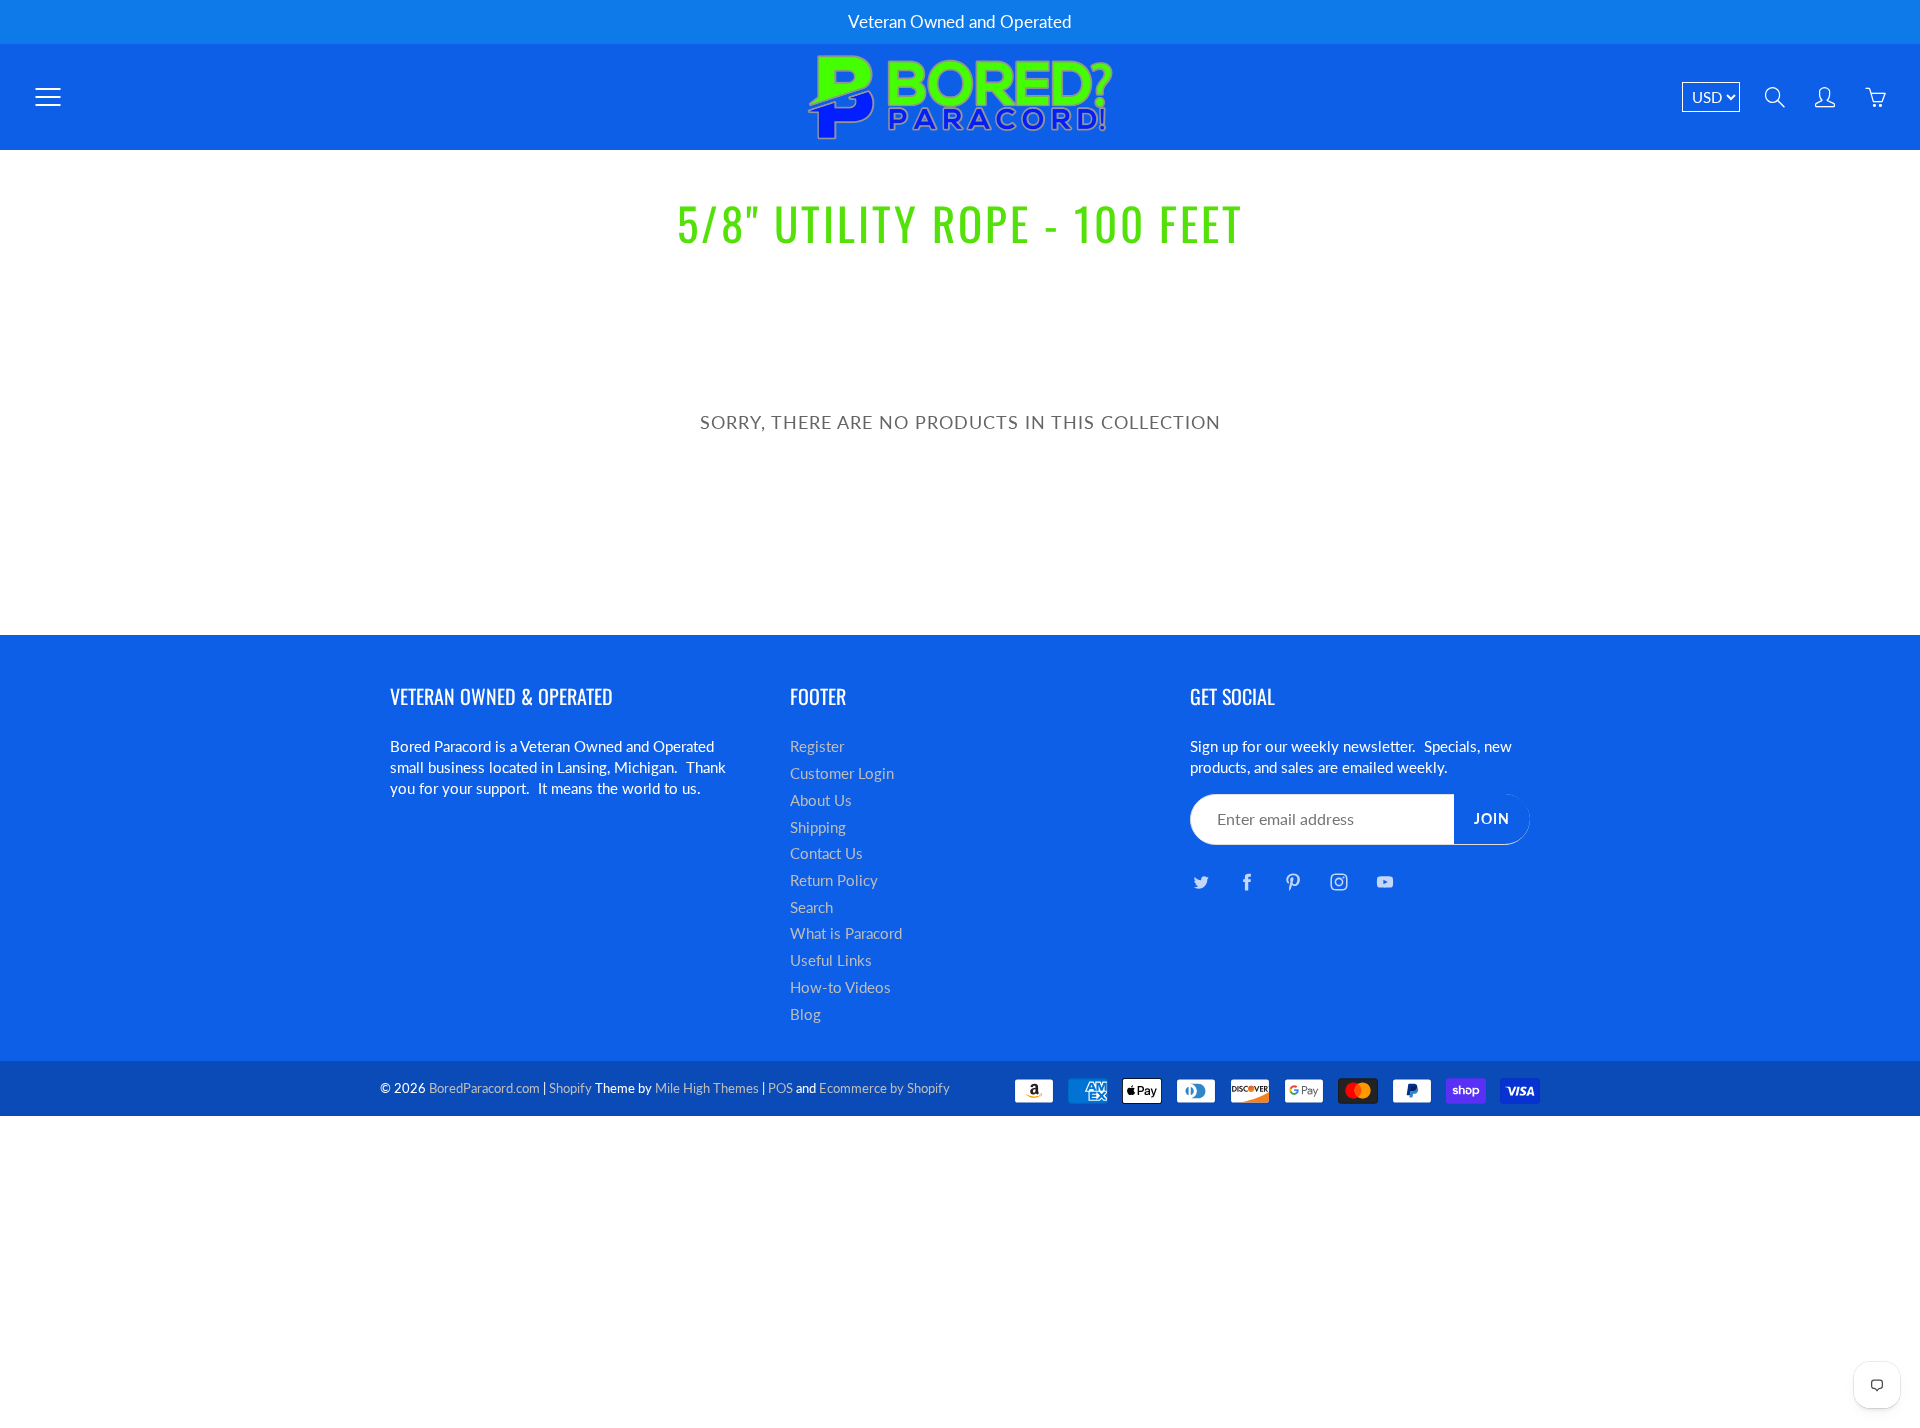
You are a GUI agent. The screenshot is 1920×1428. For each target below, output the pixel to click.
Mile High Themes (707, 1088)
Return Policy (834, 880)
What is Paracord (846, 933)
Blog (805, 1014)
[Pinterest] (1292, 882)
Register (817, 746)
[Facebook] (1246, 882)
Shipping (818, 827)
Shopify (570, 1088)
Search (811, 907)
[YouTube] (1384, 882)
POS (780, 1088)
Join (1492, 818)
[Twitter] (1200, 882)
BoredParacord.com (484, 1088)
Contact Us (826, 853)
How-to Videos (840, 987)
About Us (821, 800)
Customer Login (842, 773)
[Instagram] (1338, 882)
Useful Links (831, 960)
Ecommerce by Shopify (884, 1088)
